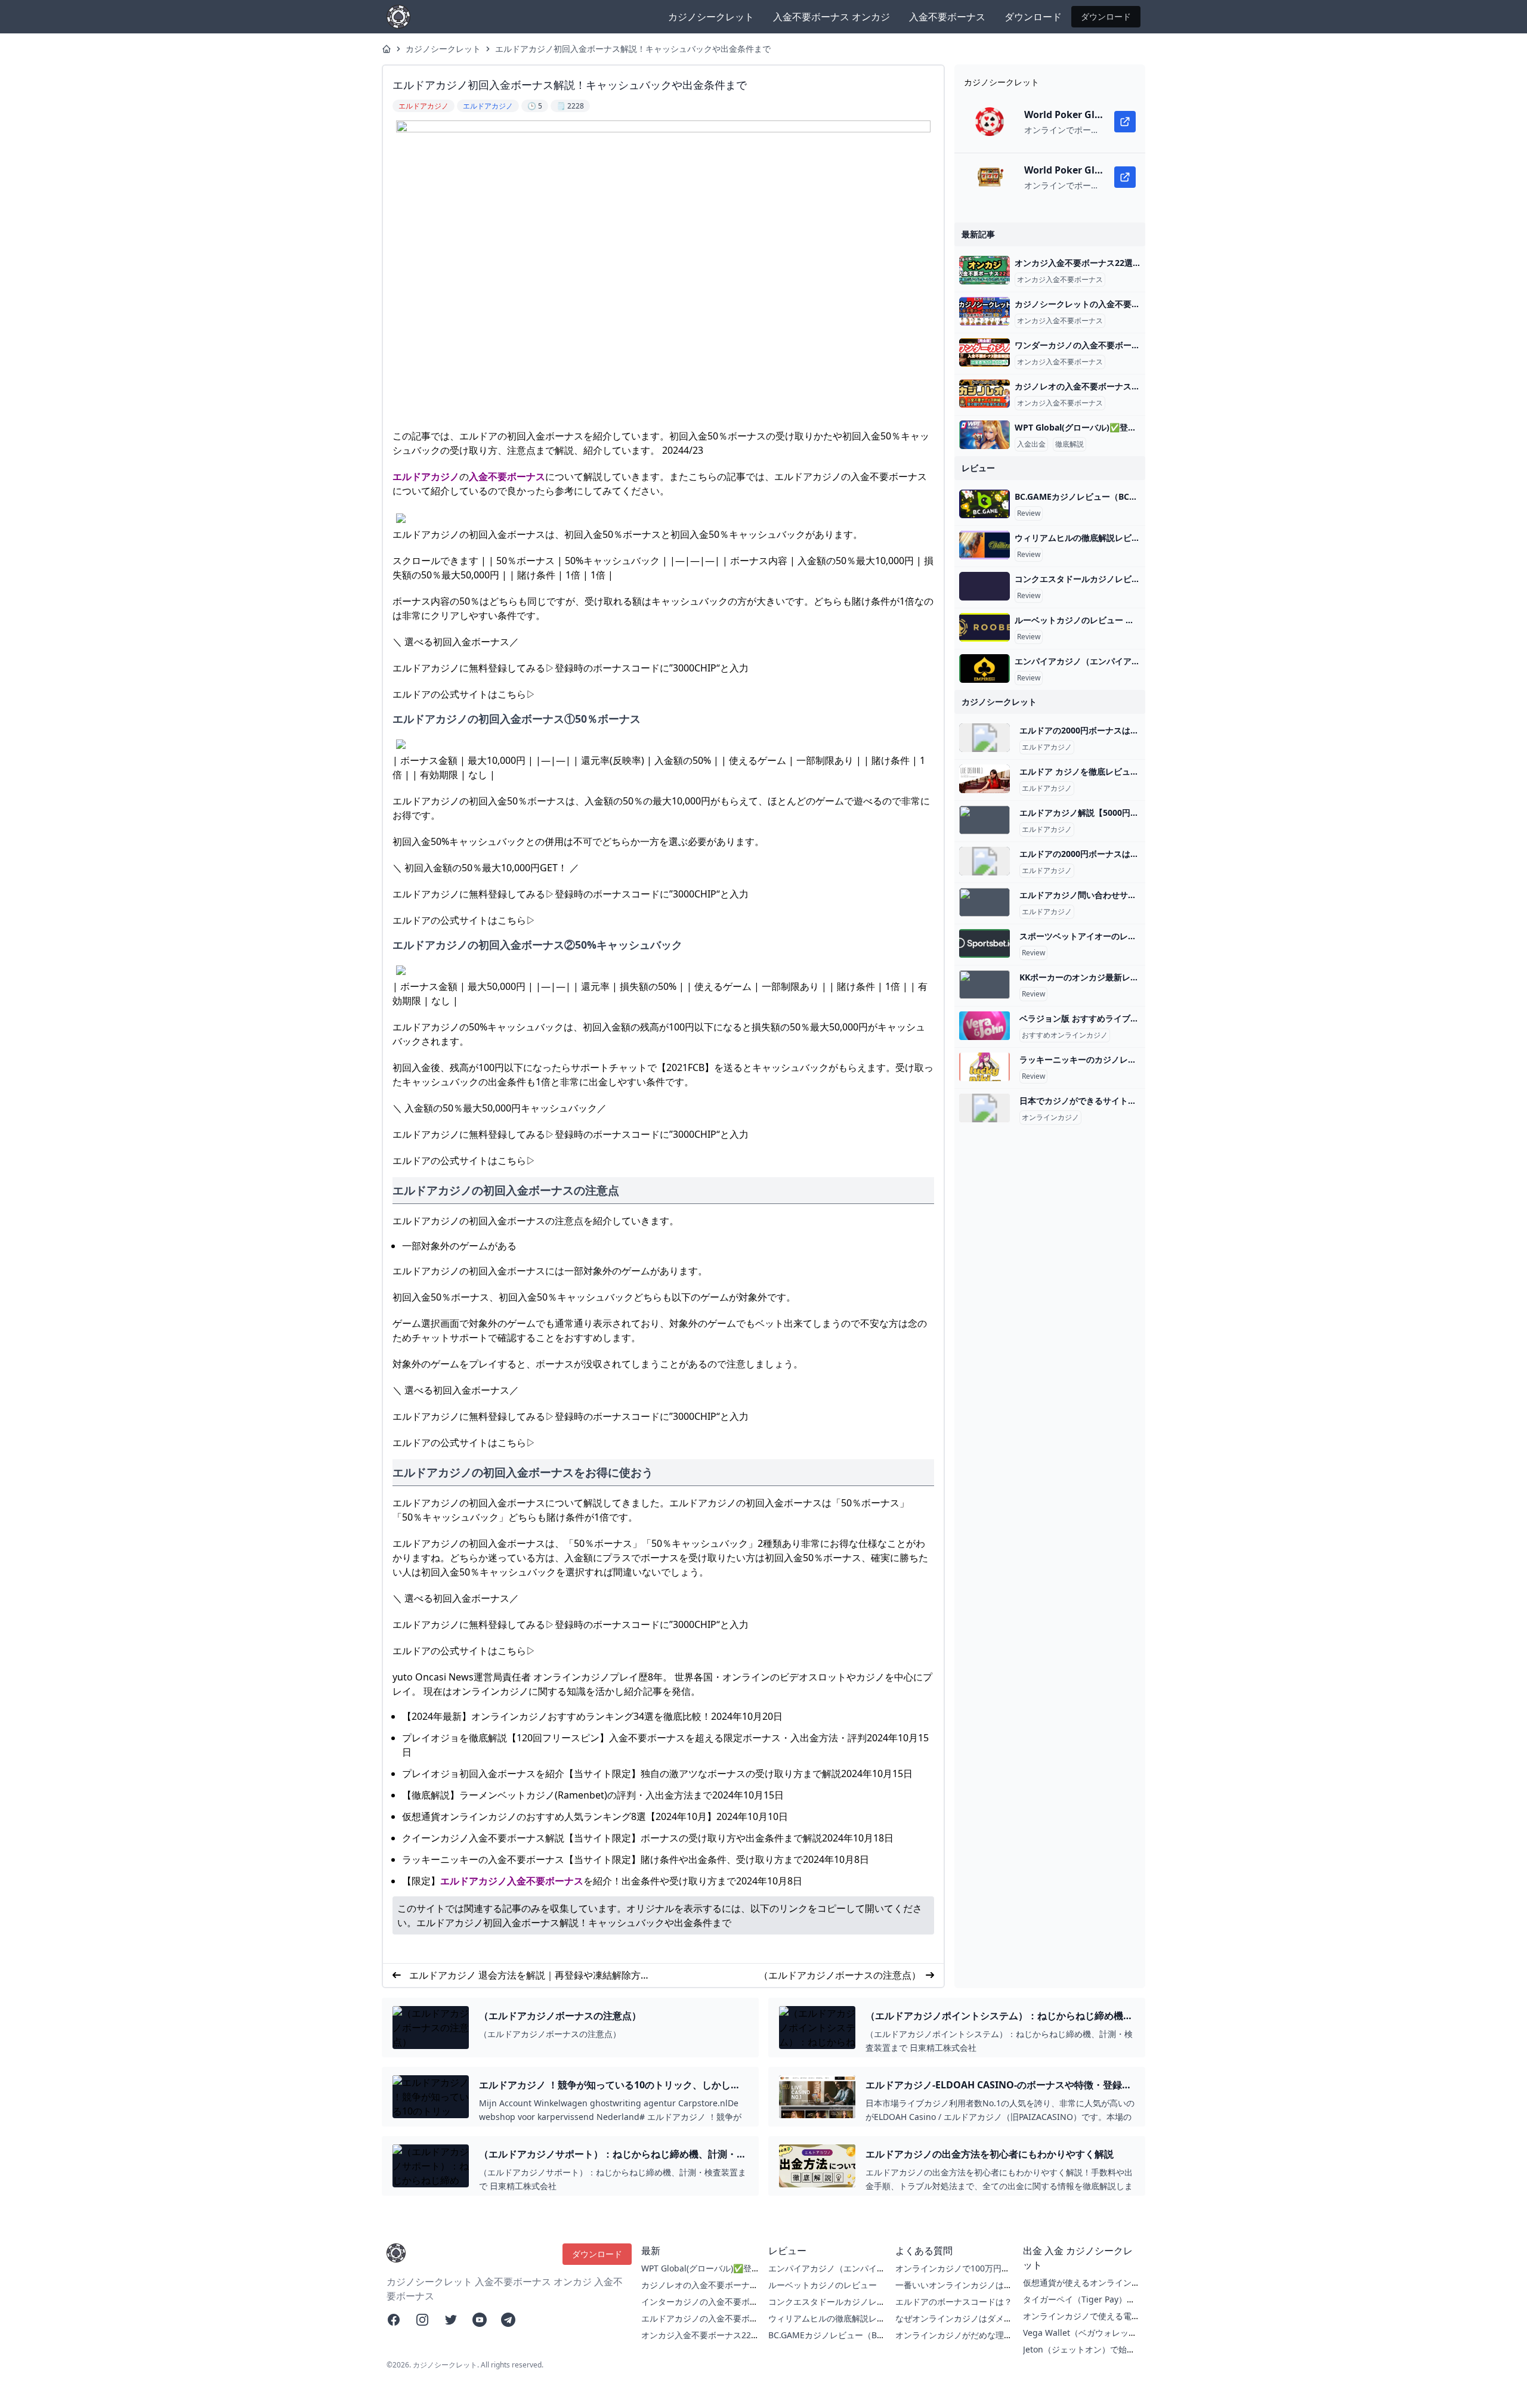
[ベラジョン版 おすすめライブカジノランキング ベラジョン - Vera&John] (984, 1026)
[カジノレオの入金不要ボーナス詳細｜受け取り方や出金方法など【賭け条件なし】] (984, 394)
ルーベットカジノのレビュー (823, 2285)
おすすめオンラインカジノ (1065, 1035)
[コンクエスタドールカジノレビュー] (984, 586)
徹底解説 (1069, 444)
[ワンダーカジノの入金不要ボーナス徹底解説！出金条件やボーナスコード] (984, 352)
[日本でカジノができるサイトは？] (984, 1108)
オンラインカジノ (1050, 1118)
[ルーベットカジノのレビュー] (984, 627)
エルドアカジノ (426, 476)
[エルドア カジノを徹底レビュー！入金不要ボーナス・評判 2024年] (984, 779)
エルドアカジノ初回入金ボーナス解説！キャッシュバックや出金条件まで (633, 49)
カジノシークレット (711, 17)
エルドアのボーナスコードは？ (954, 2302)
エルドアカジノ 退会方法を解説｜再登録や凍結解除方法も (530, 1975)
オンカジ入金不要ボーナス (1060, 280)
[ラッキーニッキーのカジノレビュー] (984, 1067)
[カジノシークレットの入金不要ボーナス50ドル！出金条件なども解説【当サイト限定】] (984, 311)
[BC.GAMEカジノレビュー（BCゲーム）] (984, 504)
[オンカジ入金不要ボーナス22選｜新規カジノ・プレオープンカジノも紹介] (984, 270)
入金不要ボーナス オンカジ (831, 17)
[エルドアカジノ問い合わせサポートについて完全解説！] (984, 902)
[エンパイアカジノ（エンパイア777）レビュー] (984, 668)
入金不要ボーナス (947, 17)
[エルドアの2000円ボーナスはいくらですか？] (984, 738)
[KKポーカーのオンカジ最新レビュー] (984, 985)
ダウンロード (1033, 17)
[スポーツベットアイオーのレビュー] (984, 943)
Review (1029, 513)
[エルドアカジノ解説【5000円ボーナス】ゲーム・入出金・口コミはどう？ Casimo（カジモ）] (984, 820)
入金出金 (1031, 444)
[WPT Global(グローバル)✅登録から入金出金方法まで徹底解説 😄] (984, 435)
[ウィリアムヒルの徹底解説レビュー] (984, 545)
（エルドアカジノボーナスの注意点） (840, 1975)
